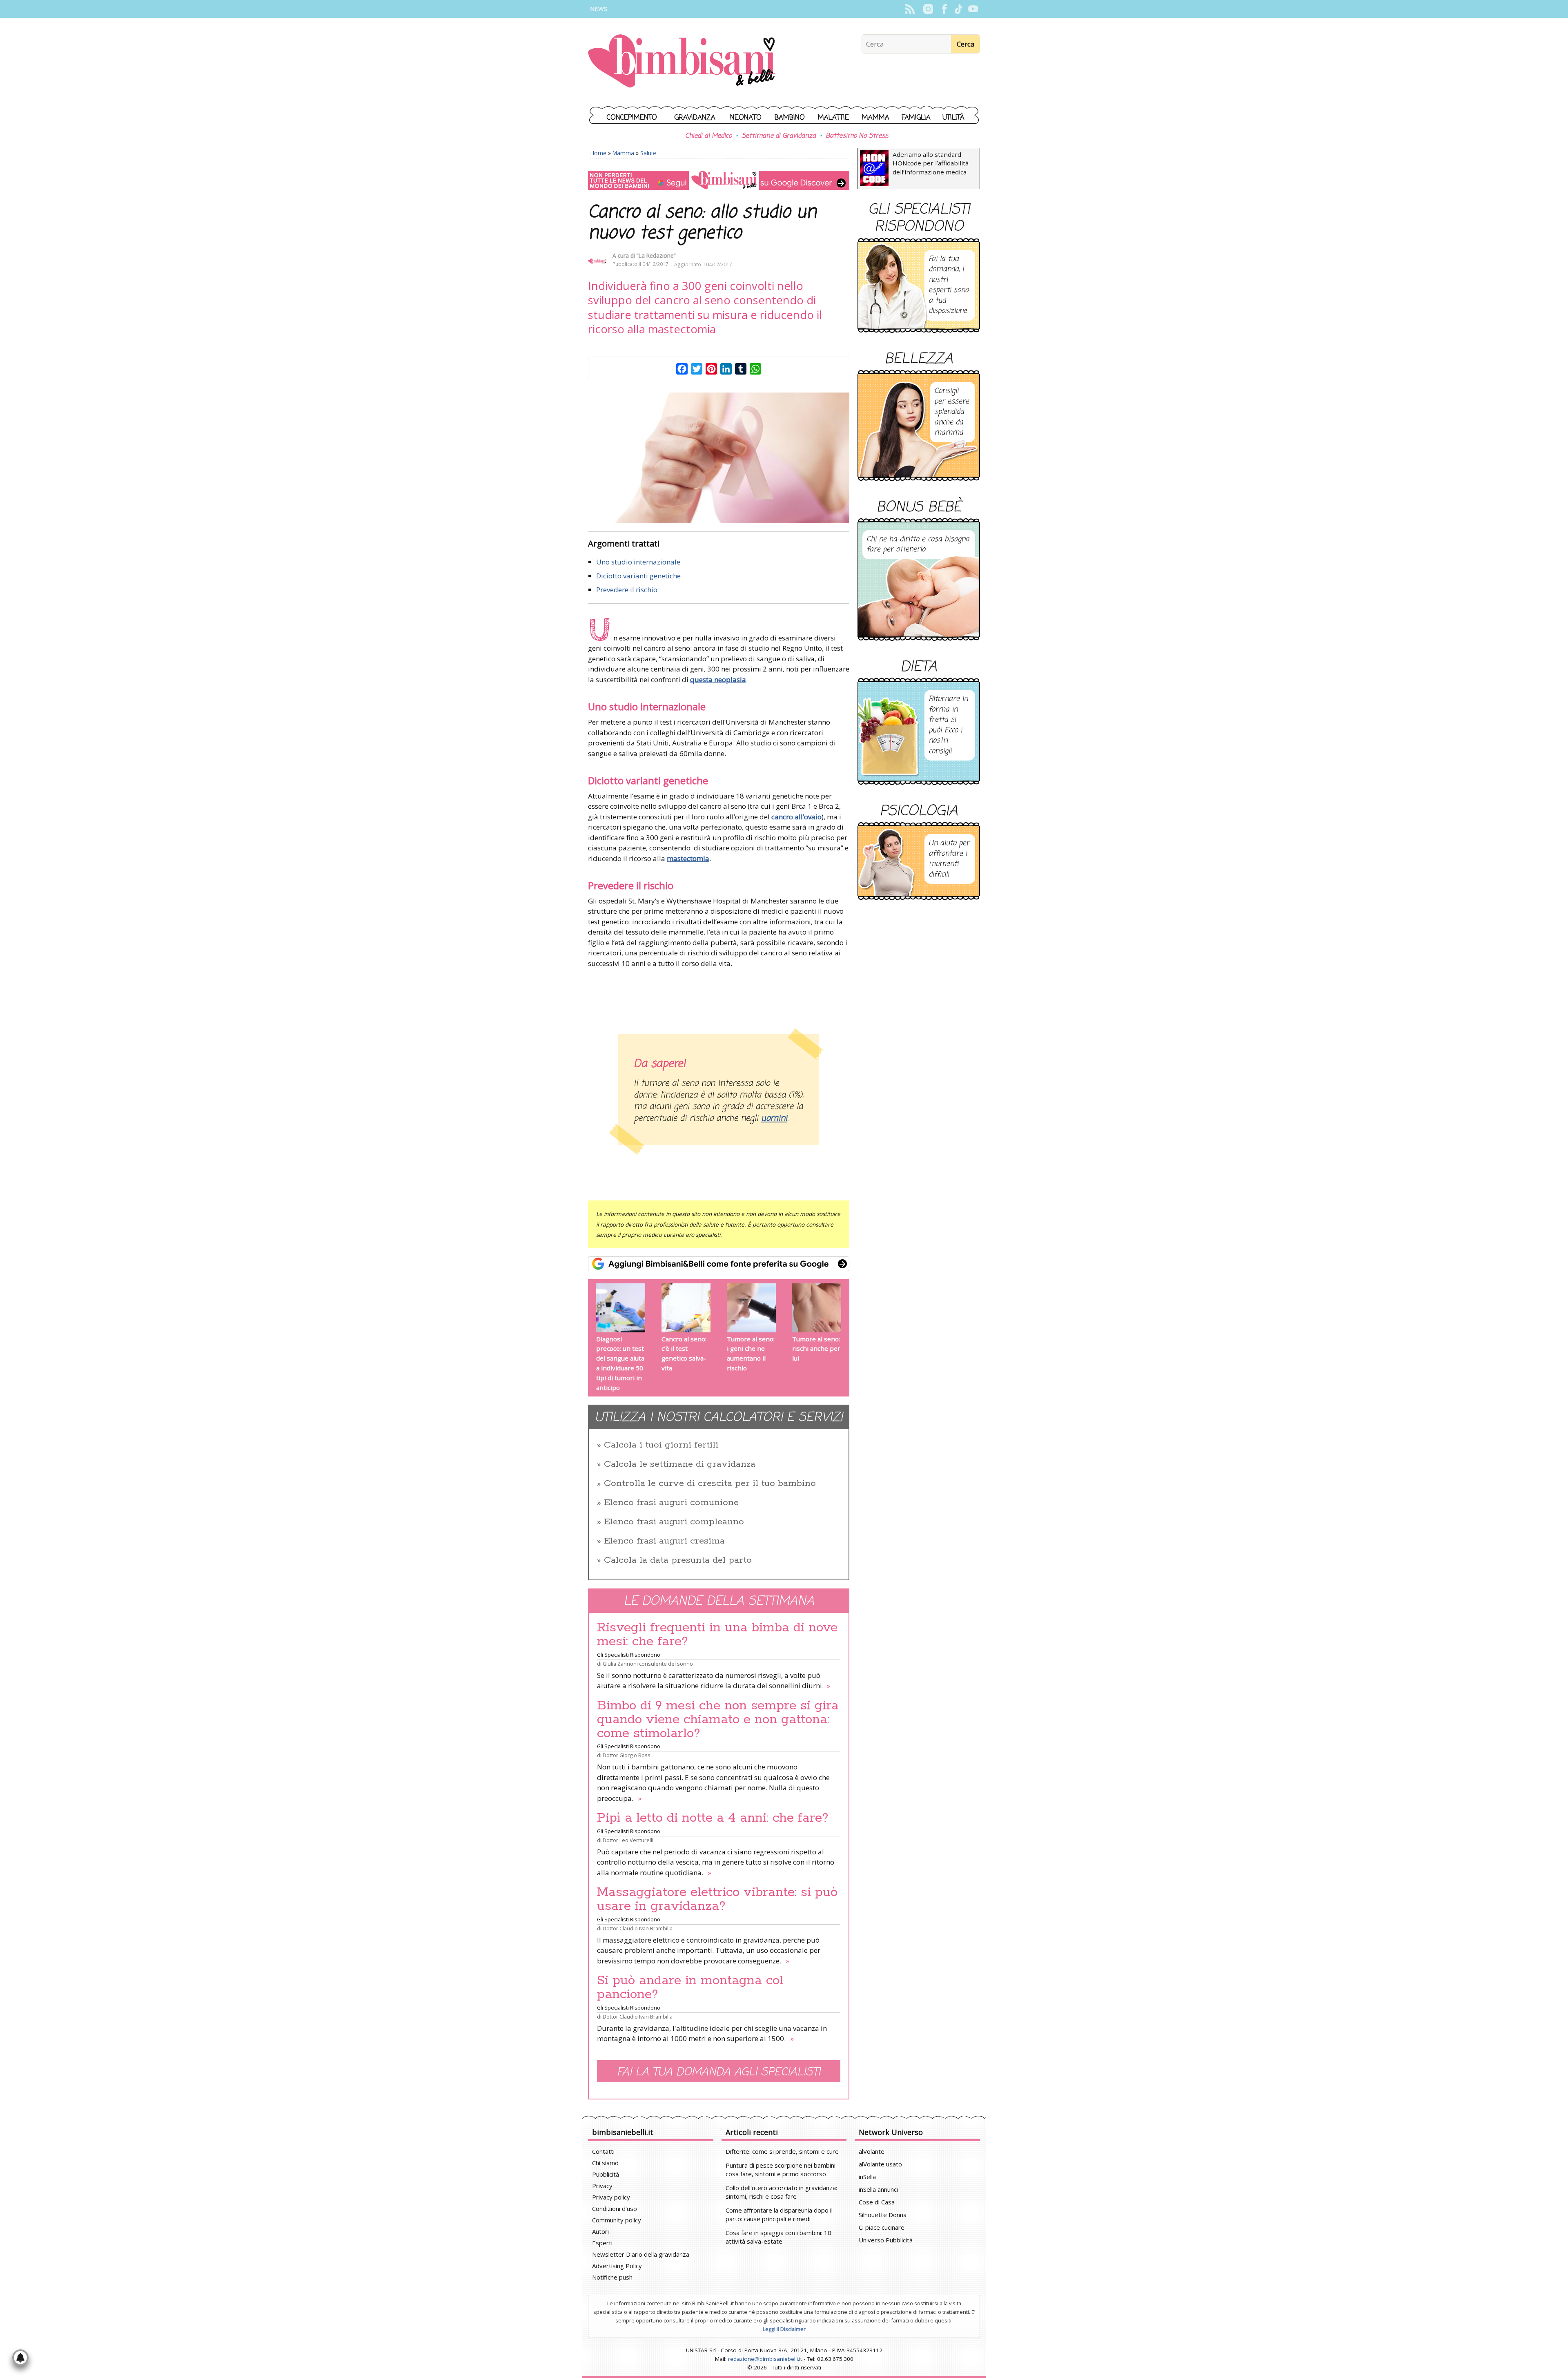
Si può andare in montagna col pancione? (690, 1988)
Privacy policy (611, 2197)
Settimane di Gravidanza (779, 136)
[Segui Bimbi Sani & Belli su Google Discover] (719, 180)
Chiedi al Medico (708, 136)
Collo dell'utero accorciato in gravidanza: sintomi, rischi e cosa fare (781, 2192)
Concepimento (632, 118)
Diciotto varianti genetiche (638, 576)
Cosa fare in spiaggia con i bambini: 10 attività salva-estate (778, 2237)
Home (598, 153)
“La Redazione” (656, 255)
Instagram (928, 9)
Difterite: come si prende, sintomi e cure (782, 2151)
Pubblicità (606, 2174)
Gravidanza (695, 118)
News (599, 9)
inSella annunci (878, 2189)
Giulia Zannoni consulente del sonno (648, 1664)
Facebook (944, 9)
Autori (600, 2231)
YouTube (973, 9)
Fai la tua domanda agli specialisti (719, 2072)
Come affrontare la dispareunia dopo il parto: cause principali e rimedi (779, 2214)
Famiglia (916, 118)
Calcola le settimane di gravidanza (680, 1464)
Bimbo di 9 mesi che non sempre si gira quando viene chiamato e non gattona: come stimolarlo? (718, 1720)
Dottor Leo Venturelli (628, 1840)
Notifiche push (612, 2277)
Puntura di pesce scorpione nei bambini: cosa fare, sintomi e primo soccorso (781, 2169)
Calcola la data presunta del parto (678, 1560)
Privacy (602, 2186)
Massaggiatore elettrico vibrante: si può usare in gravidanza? (717, 1899)
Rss (910, 9)
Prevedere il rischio (627, 590)
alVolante (872, 2151)
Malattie (833, 118)
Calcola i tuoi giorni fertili (661, 1445)
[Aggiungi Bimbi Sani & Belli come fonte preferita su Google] (719, 1264)
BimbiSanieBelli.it (682, 62)
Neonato (746, 118)
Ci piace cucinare (882, 2227)
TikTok (959, 9)
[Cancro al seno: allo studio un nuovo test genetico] (719, 458)
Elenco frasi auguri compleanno (674, 1522)
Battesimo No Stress (857, 136)
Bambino (790, 118)
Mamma (876, 118)
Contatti (603, 2151)
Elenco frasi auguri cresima (664, 1541)
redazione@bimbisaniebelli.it (765, 2359)
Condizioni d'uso (615, 2208)
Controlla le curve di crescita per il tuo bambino (710, 1483)
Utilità (953, 118)
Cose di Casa (877, 2202)
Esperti (602, 2243)
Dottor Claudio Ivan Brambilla (638, 1928)
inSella (867, 2177)
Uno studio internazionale (638, 562)
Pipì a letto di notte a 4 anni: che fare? (713, 1818)
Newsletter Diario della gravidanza (641, 2254)
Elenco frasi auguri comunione (671, 1503)
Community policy (617, 2220)
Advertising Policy (617, 2266)
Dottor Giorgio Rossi (627, 1755)
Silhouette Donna (883, 2215)
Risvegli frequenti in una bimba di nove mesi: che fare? (717, 1635)
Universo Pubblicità (886, 2240)
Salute (648, 153)
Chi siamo (605, 2163)
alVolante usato (880, 2164)
